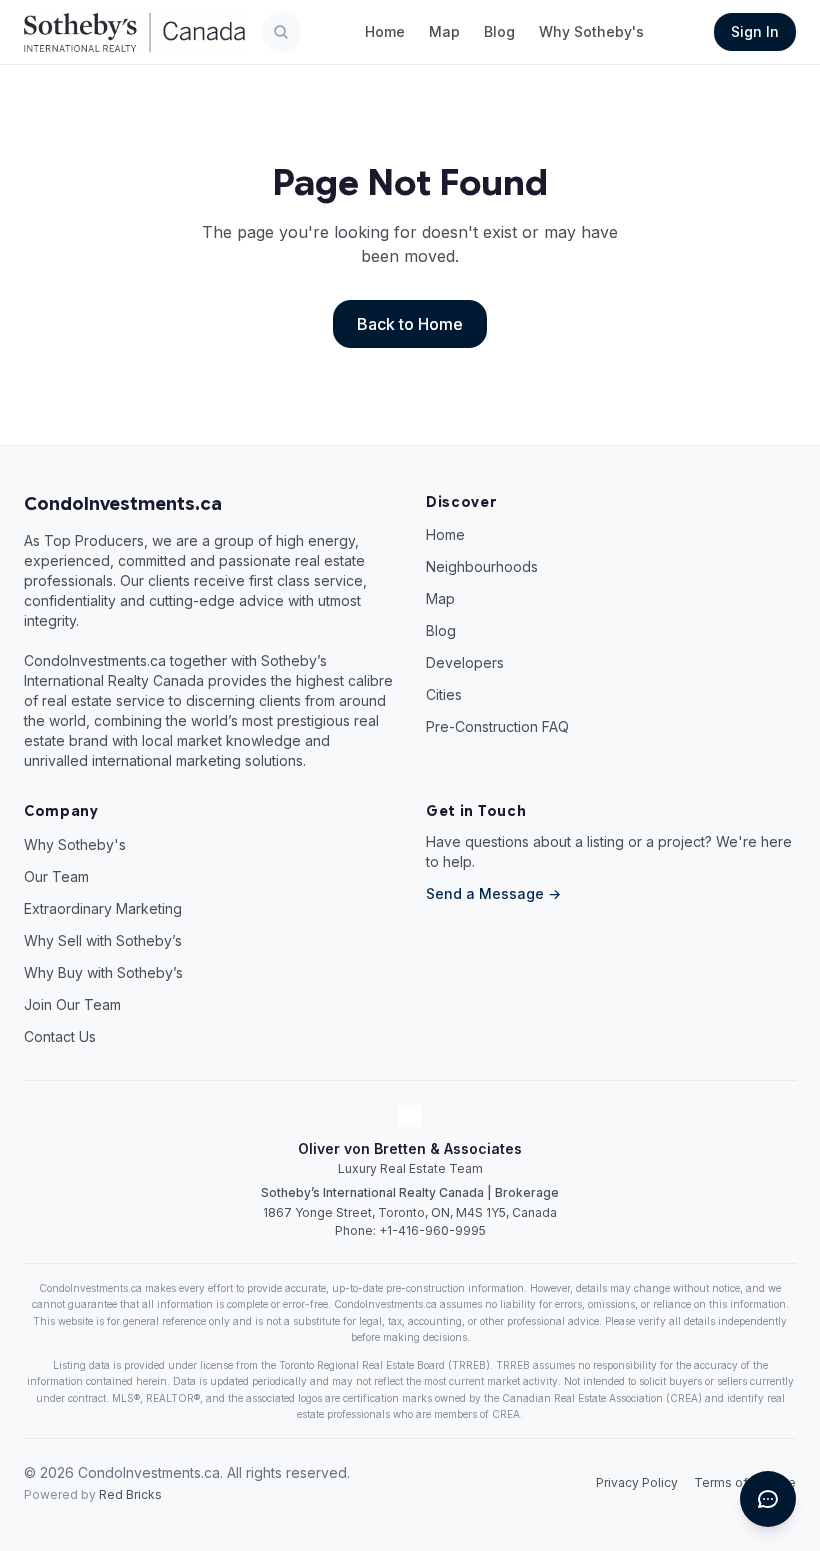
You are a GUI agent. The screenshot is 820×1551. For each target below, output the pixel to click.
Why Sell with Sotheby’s (103, 940)
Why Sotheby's (591, 31)
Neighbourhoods (482, 566)
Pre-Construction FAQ (497, 726)
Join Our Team (72, 1004)
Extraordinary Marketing (103, 908)
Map (444, 31)
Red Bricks (130, 1494)
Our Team (56, 876)
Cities (444, 694)
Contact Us (60, 1036)
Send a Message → (493, 893)
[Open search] (281, 32)
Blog (499, 31)
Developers (465, 662)
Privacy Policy (637, 1482)
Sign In (755, 31)
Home (385, 31)
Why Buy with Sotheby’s (103, 972)
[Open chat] (768, 1499)
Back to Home (410, 324)
